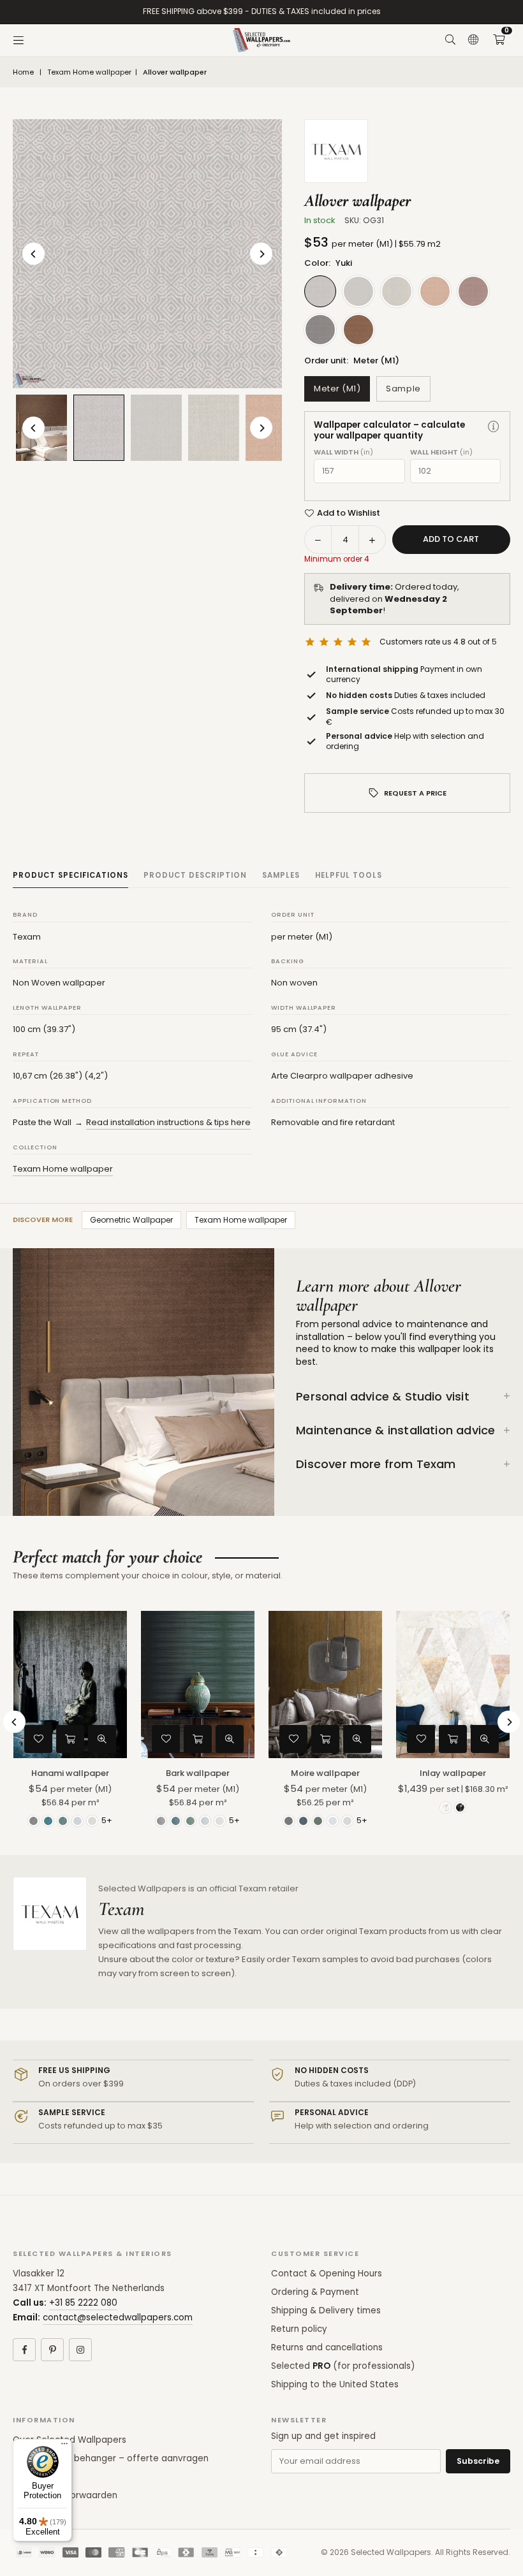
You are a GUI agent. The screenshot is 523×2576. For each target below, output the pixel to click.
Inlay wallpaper (453, 1773)
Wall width (343, 452)
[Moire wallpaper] (325, 1685)
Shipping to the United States (335, 2384)
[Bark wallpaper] (198, 1685)
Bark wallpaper (198, 1773)
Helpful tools (349, 875)
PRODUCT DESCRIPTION (195, 875)
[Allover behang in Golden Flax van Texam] (214, 428)
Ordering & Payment (315, 2292)
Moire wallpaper (325, 1773)
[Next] (261, 254)
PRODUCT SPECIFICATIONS (70, 875)
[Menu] (18, 40)
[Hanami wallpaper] (70, 1685)
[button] (499, 40)
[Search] (450, 40)
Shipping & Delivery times (326, 2310)
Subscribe (478, 2461)
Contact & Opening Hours (327, 2274)
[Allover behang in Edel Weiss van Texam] (156, 428)
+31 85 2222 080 (83, 2303)
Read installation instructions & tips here (168, 1122)
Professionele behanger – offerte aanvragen (111, 2458)
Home (23, 72)
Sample (403, 389)
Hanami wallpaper (70, 1773)
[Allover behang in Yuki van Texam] (99, 427)
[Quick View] (102, 1739)
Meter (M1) (337, 389)
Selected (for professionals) (343, 2366)
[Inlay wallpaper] (453, 1685)
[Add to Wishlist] (38, 1739)
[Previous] (33, 254)
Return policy (299, 2329)
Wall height (441, 452)
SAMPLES (281, 875)
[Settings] (473, 40)
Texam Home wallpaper (89, 72)
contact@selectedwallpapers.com (118, 2318)
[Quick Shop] (70, 1739)
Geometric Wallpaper (131, 1220)
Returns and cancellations (327, 2347)
